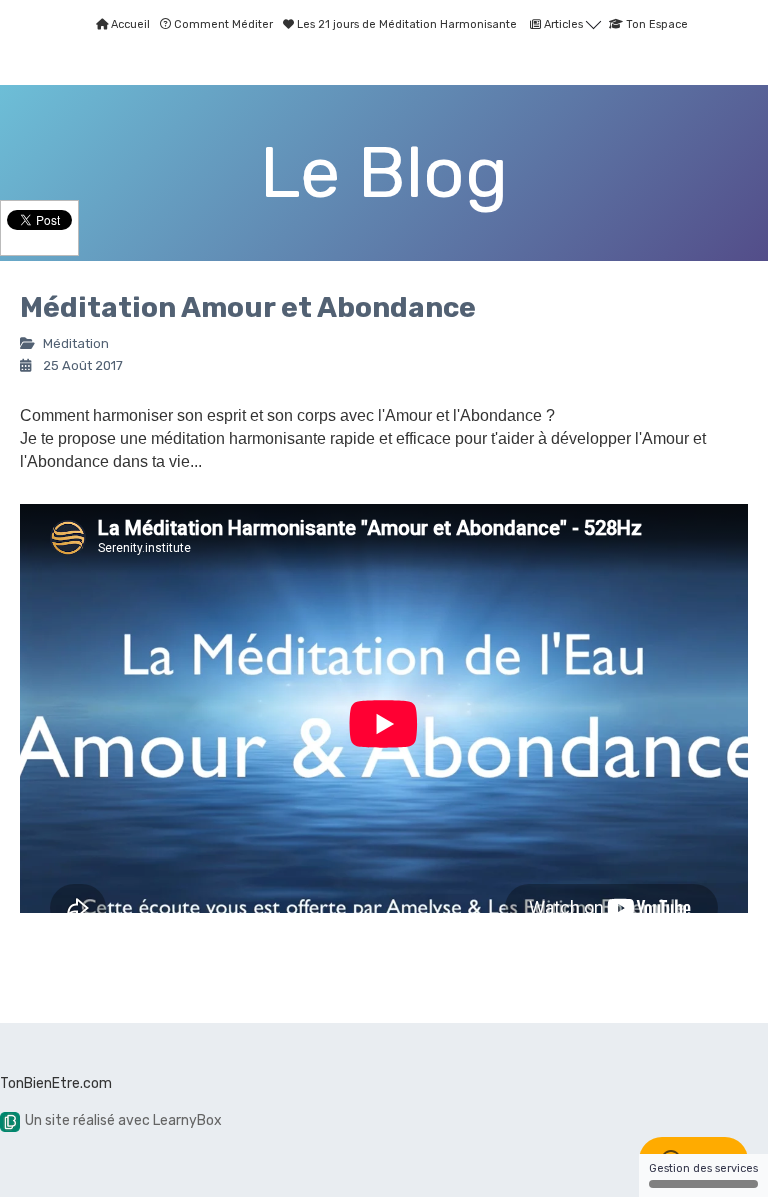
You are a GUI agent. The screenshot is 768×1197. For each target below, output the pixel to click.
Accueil (129, 24)
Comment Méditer (222, 24)
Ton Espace (655, 24)
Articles (563, 24)
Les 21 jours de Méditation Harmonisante (405, 24)
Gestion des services (703, 1168)
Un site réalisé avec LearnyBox (123, 1120)
